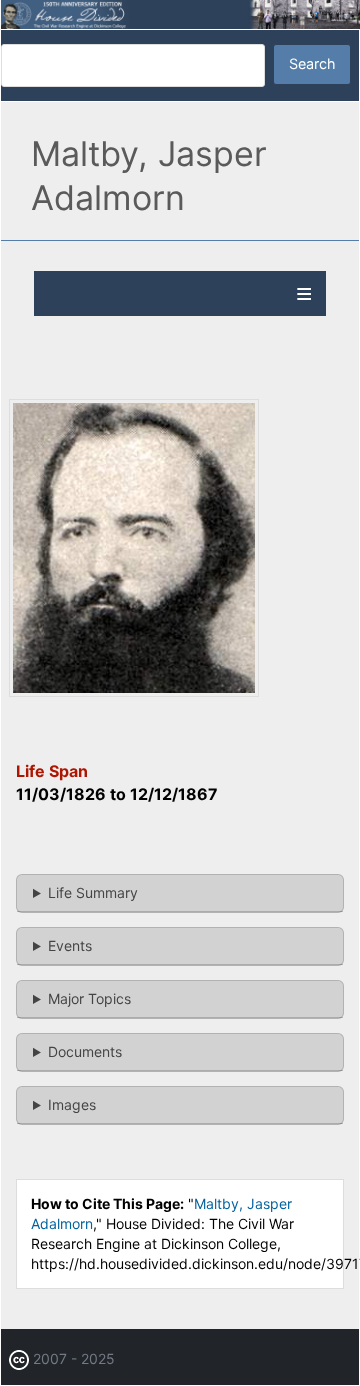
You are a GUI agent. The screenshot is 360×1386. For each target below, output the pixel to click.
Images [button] (72, 1104)
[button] (134, 691)
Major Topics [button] (89, 998)
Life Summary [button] (93, 892)
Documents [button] (85, 1051)
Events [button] (70, 945)
